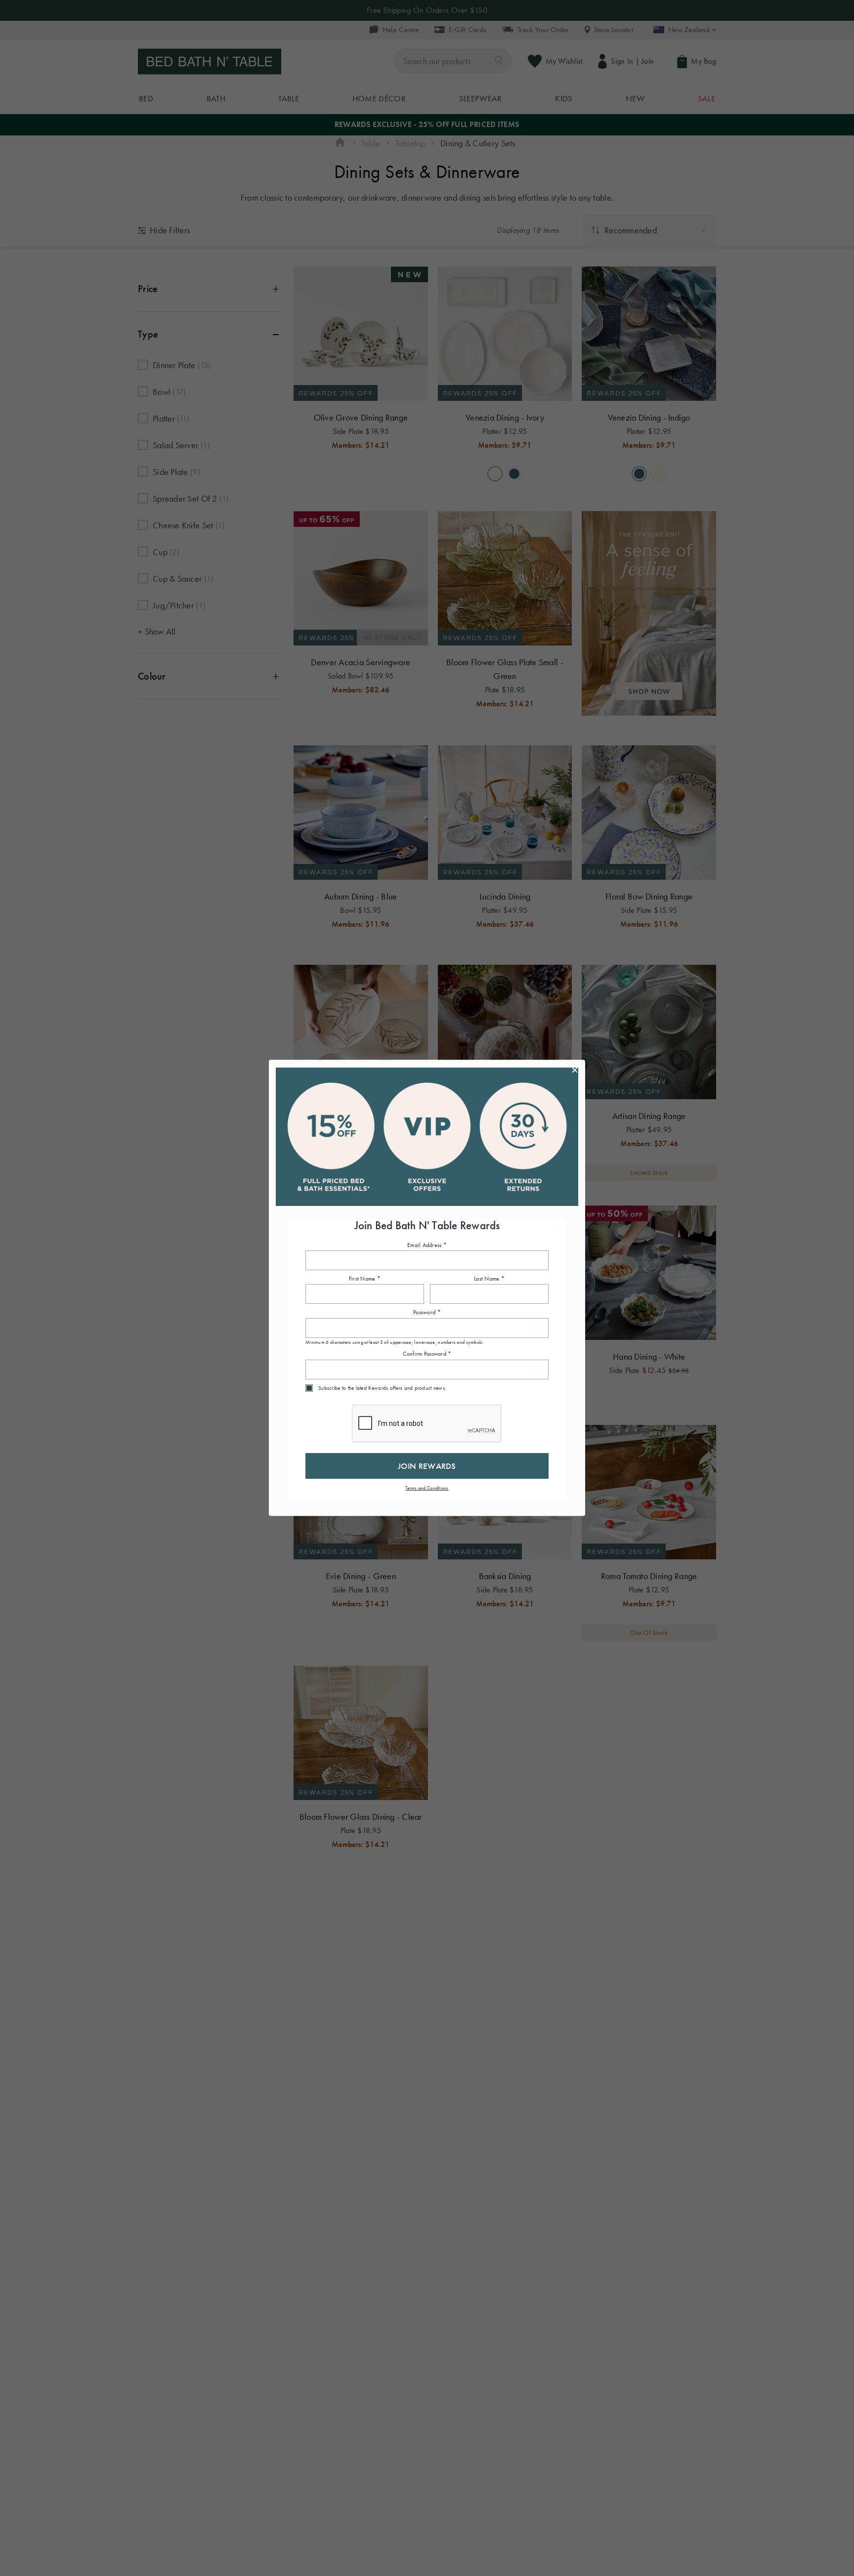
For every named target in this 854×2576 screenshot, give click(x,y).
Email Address (427, 1245)
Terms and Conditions (427, 1488)
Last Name (489, 1279)
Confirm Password (427, 1354)
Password (427, 1313)
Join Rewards (427, 1466)
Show (535, 1328)
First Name (365, 1279)
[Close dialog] (575, 1070)
